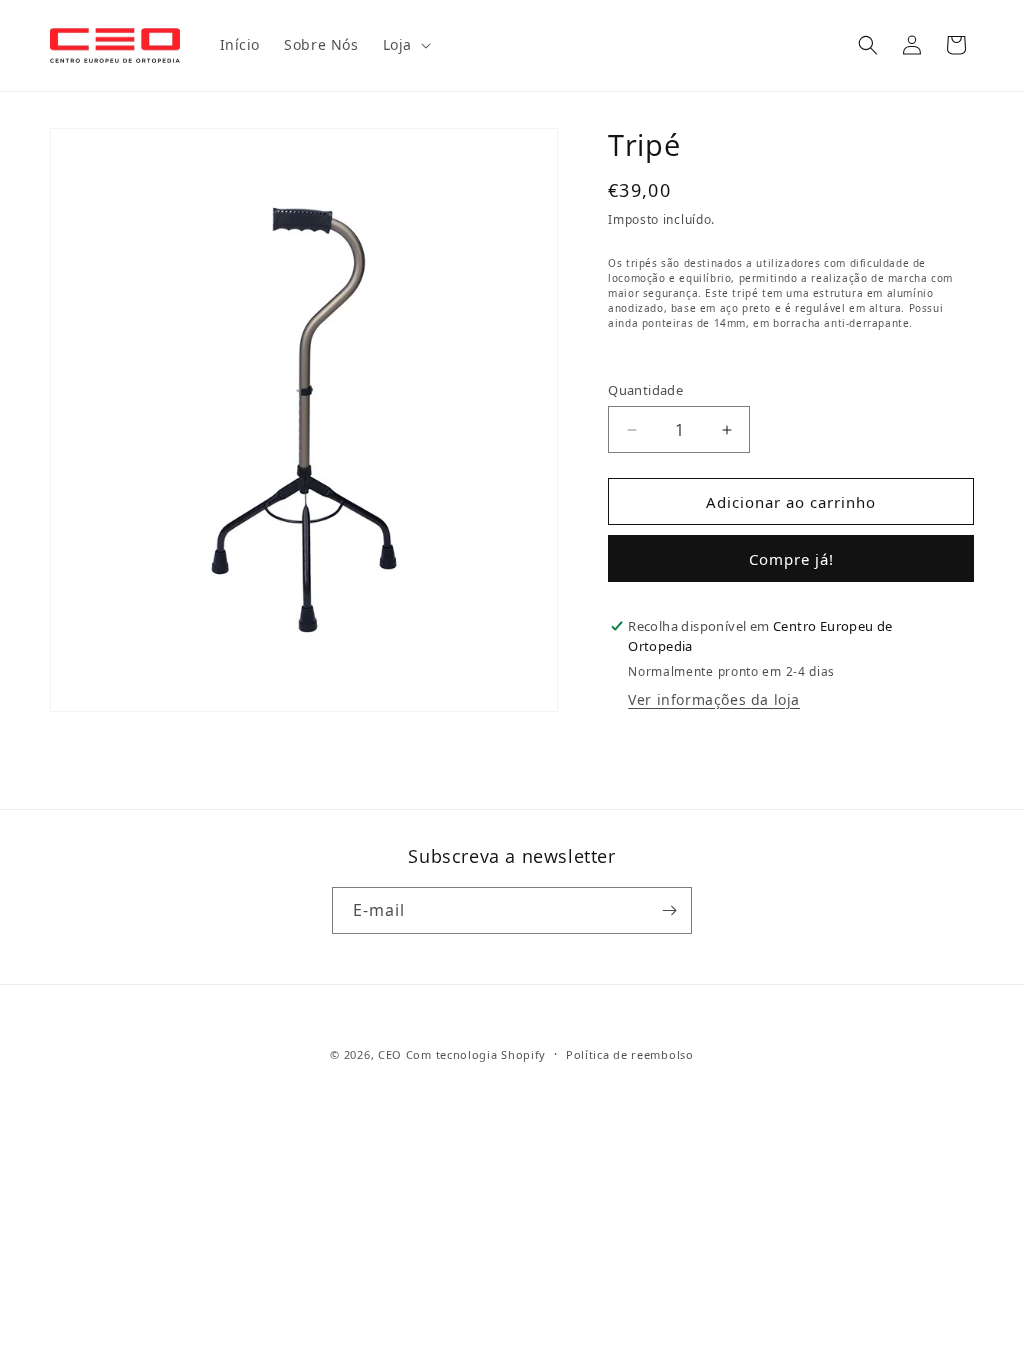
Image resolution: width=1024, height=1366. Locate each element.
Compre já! (791, 559)
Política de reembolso (630, 1054)
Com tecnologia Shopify (476, 1054)
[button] (405, 45)
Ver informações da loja (714, 699)
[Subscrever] (669, 910)
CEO (390, 1054)
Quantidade (645, 390)
